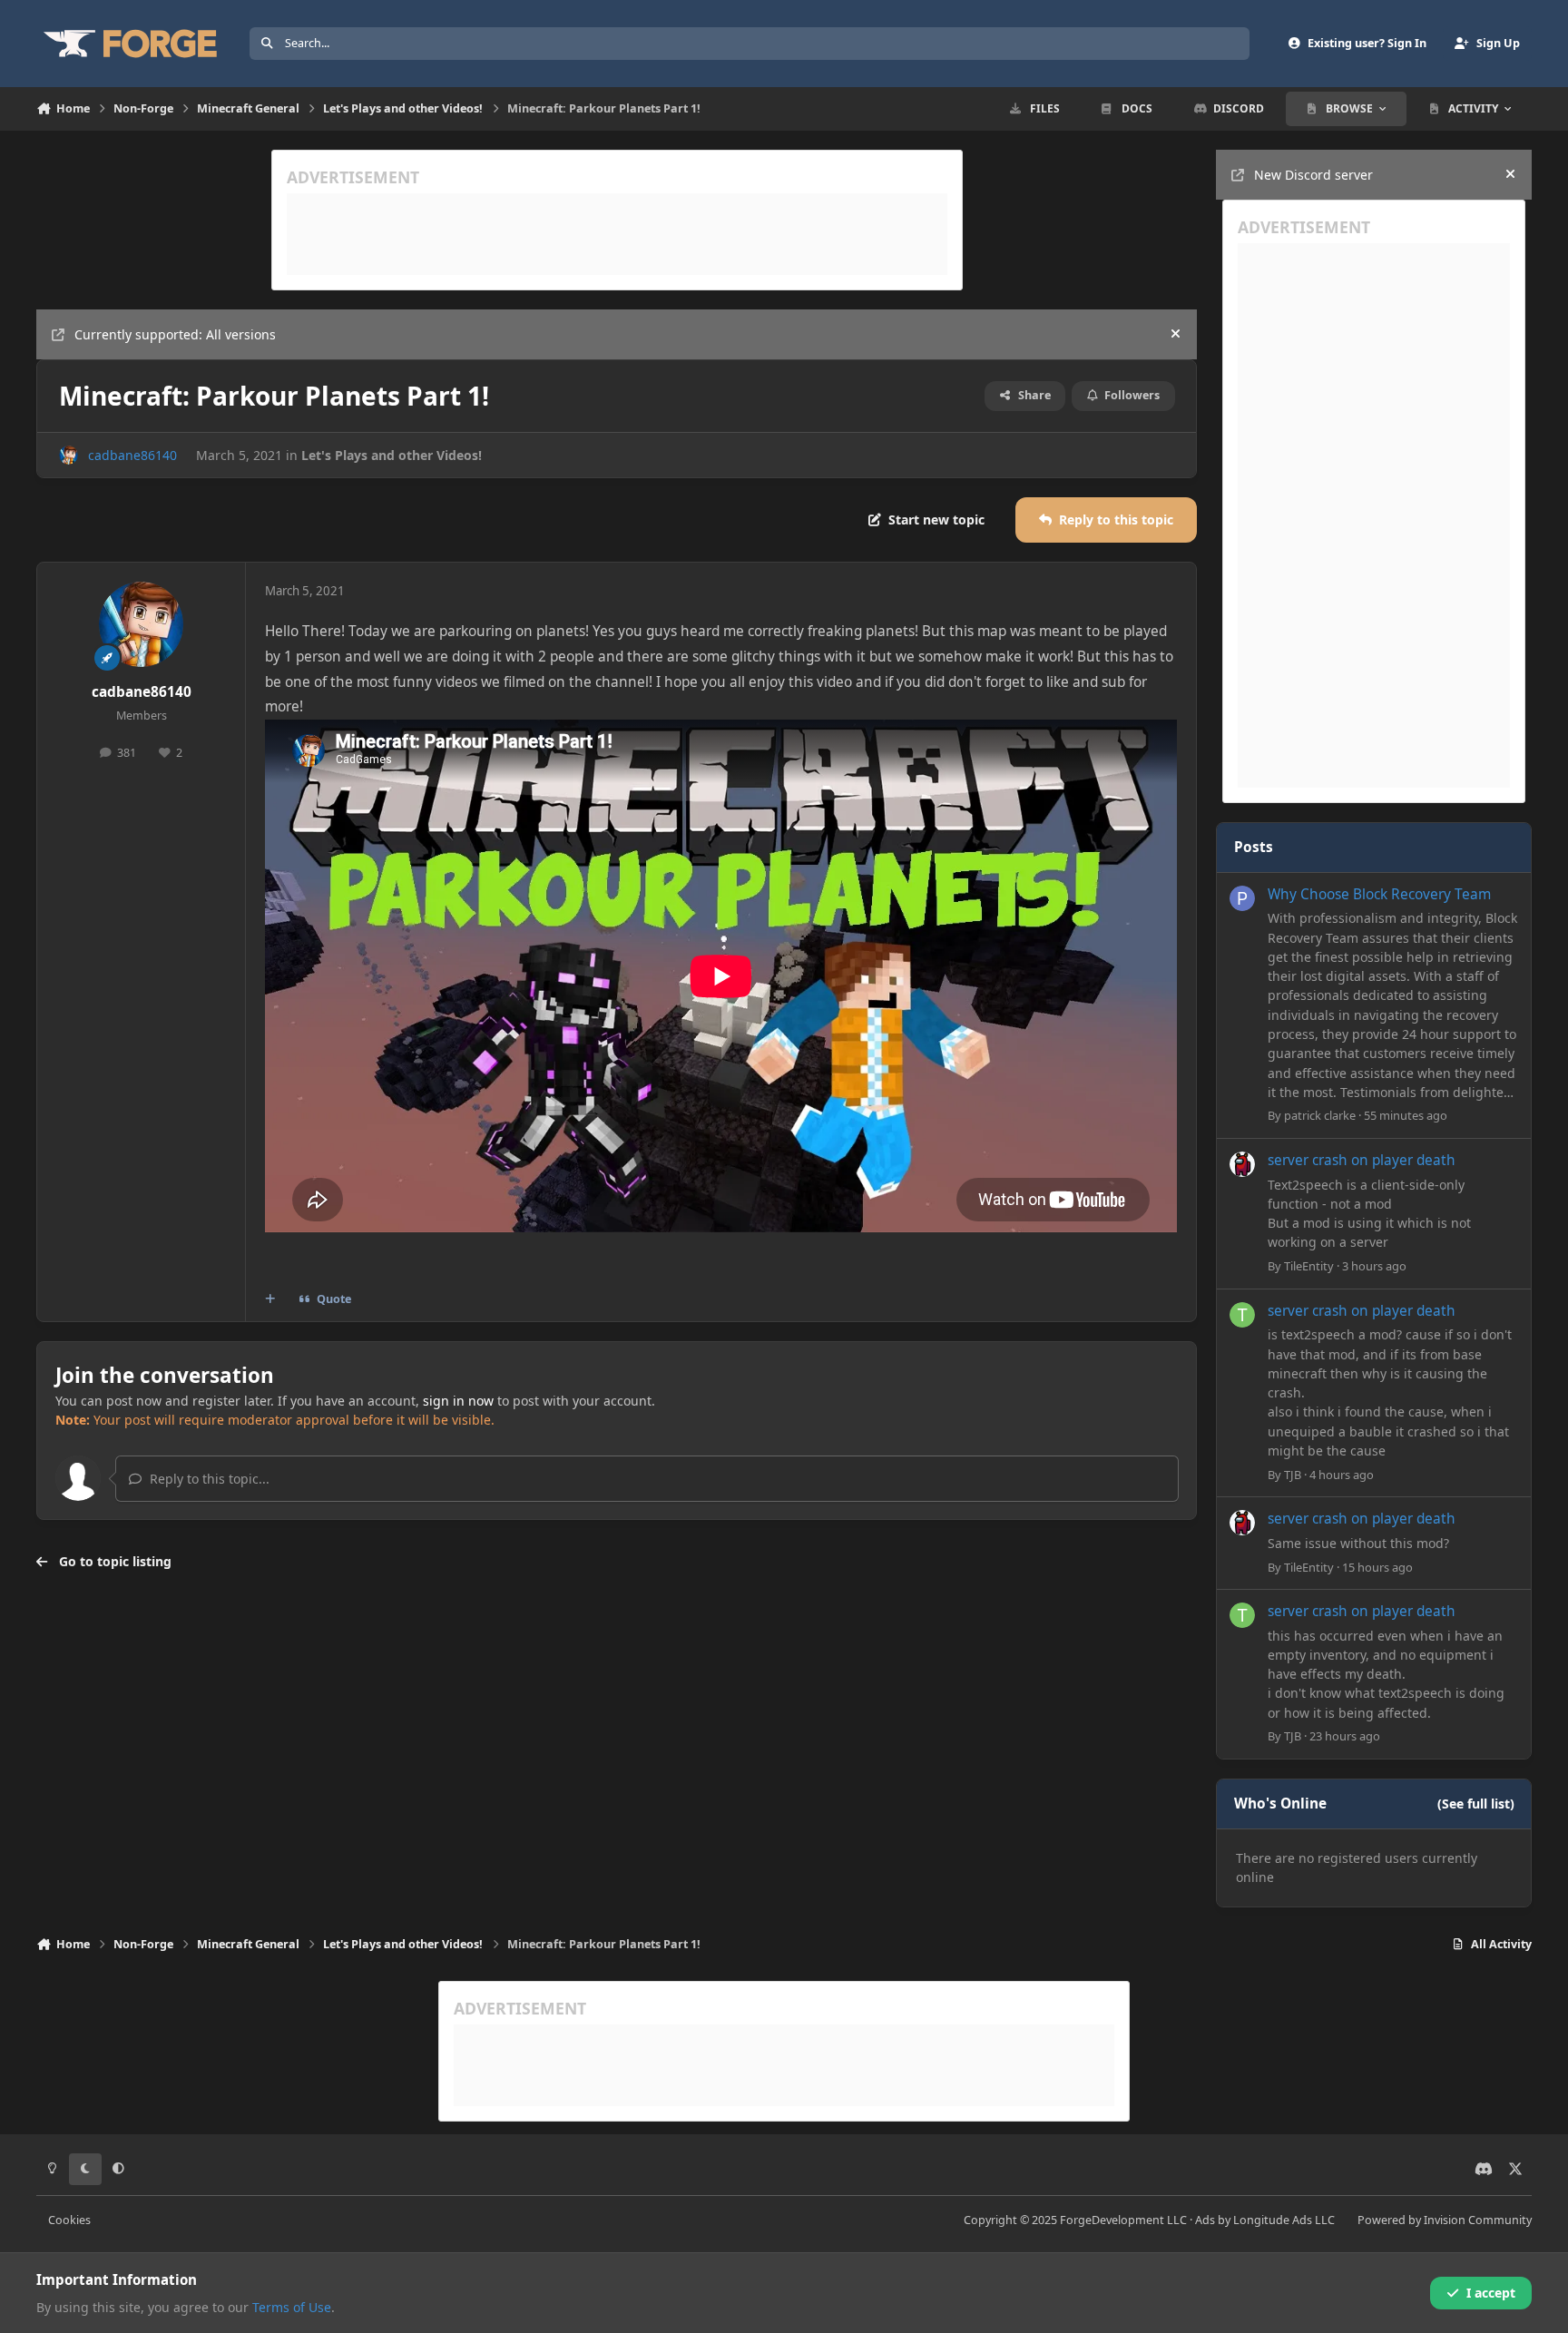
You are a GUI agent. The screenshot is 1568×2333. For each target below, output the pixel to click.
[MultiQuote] (270, 1299)
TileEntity (1309, 1266)
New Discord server (1313, 175)
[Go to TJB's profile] (1242, 1315)
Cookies (69, 2220)
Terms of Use (292, 2307)
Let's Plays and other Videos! (392, 455)
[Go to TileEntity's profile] (1242, 1164)
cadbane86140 (132, 455)
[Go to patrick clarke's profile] (1242, 898)
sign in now (458, 1401)
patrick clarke (1320, 1115)
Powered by (1445, 2220)
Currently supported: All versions (175, 334)
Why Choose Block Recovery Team (1379, 894)
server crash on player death (1362, 1160)
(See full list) (1476, 1804)
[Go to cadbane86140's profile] (69, 455)
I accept (1491, 2293)
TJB (1293, 1475)
